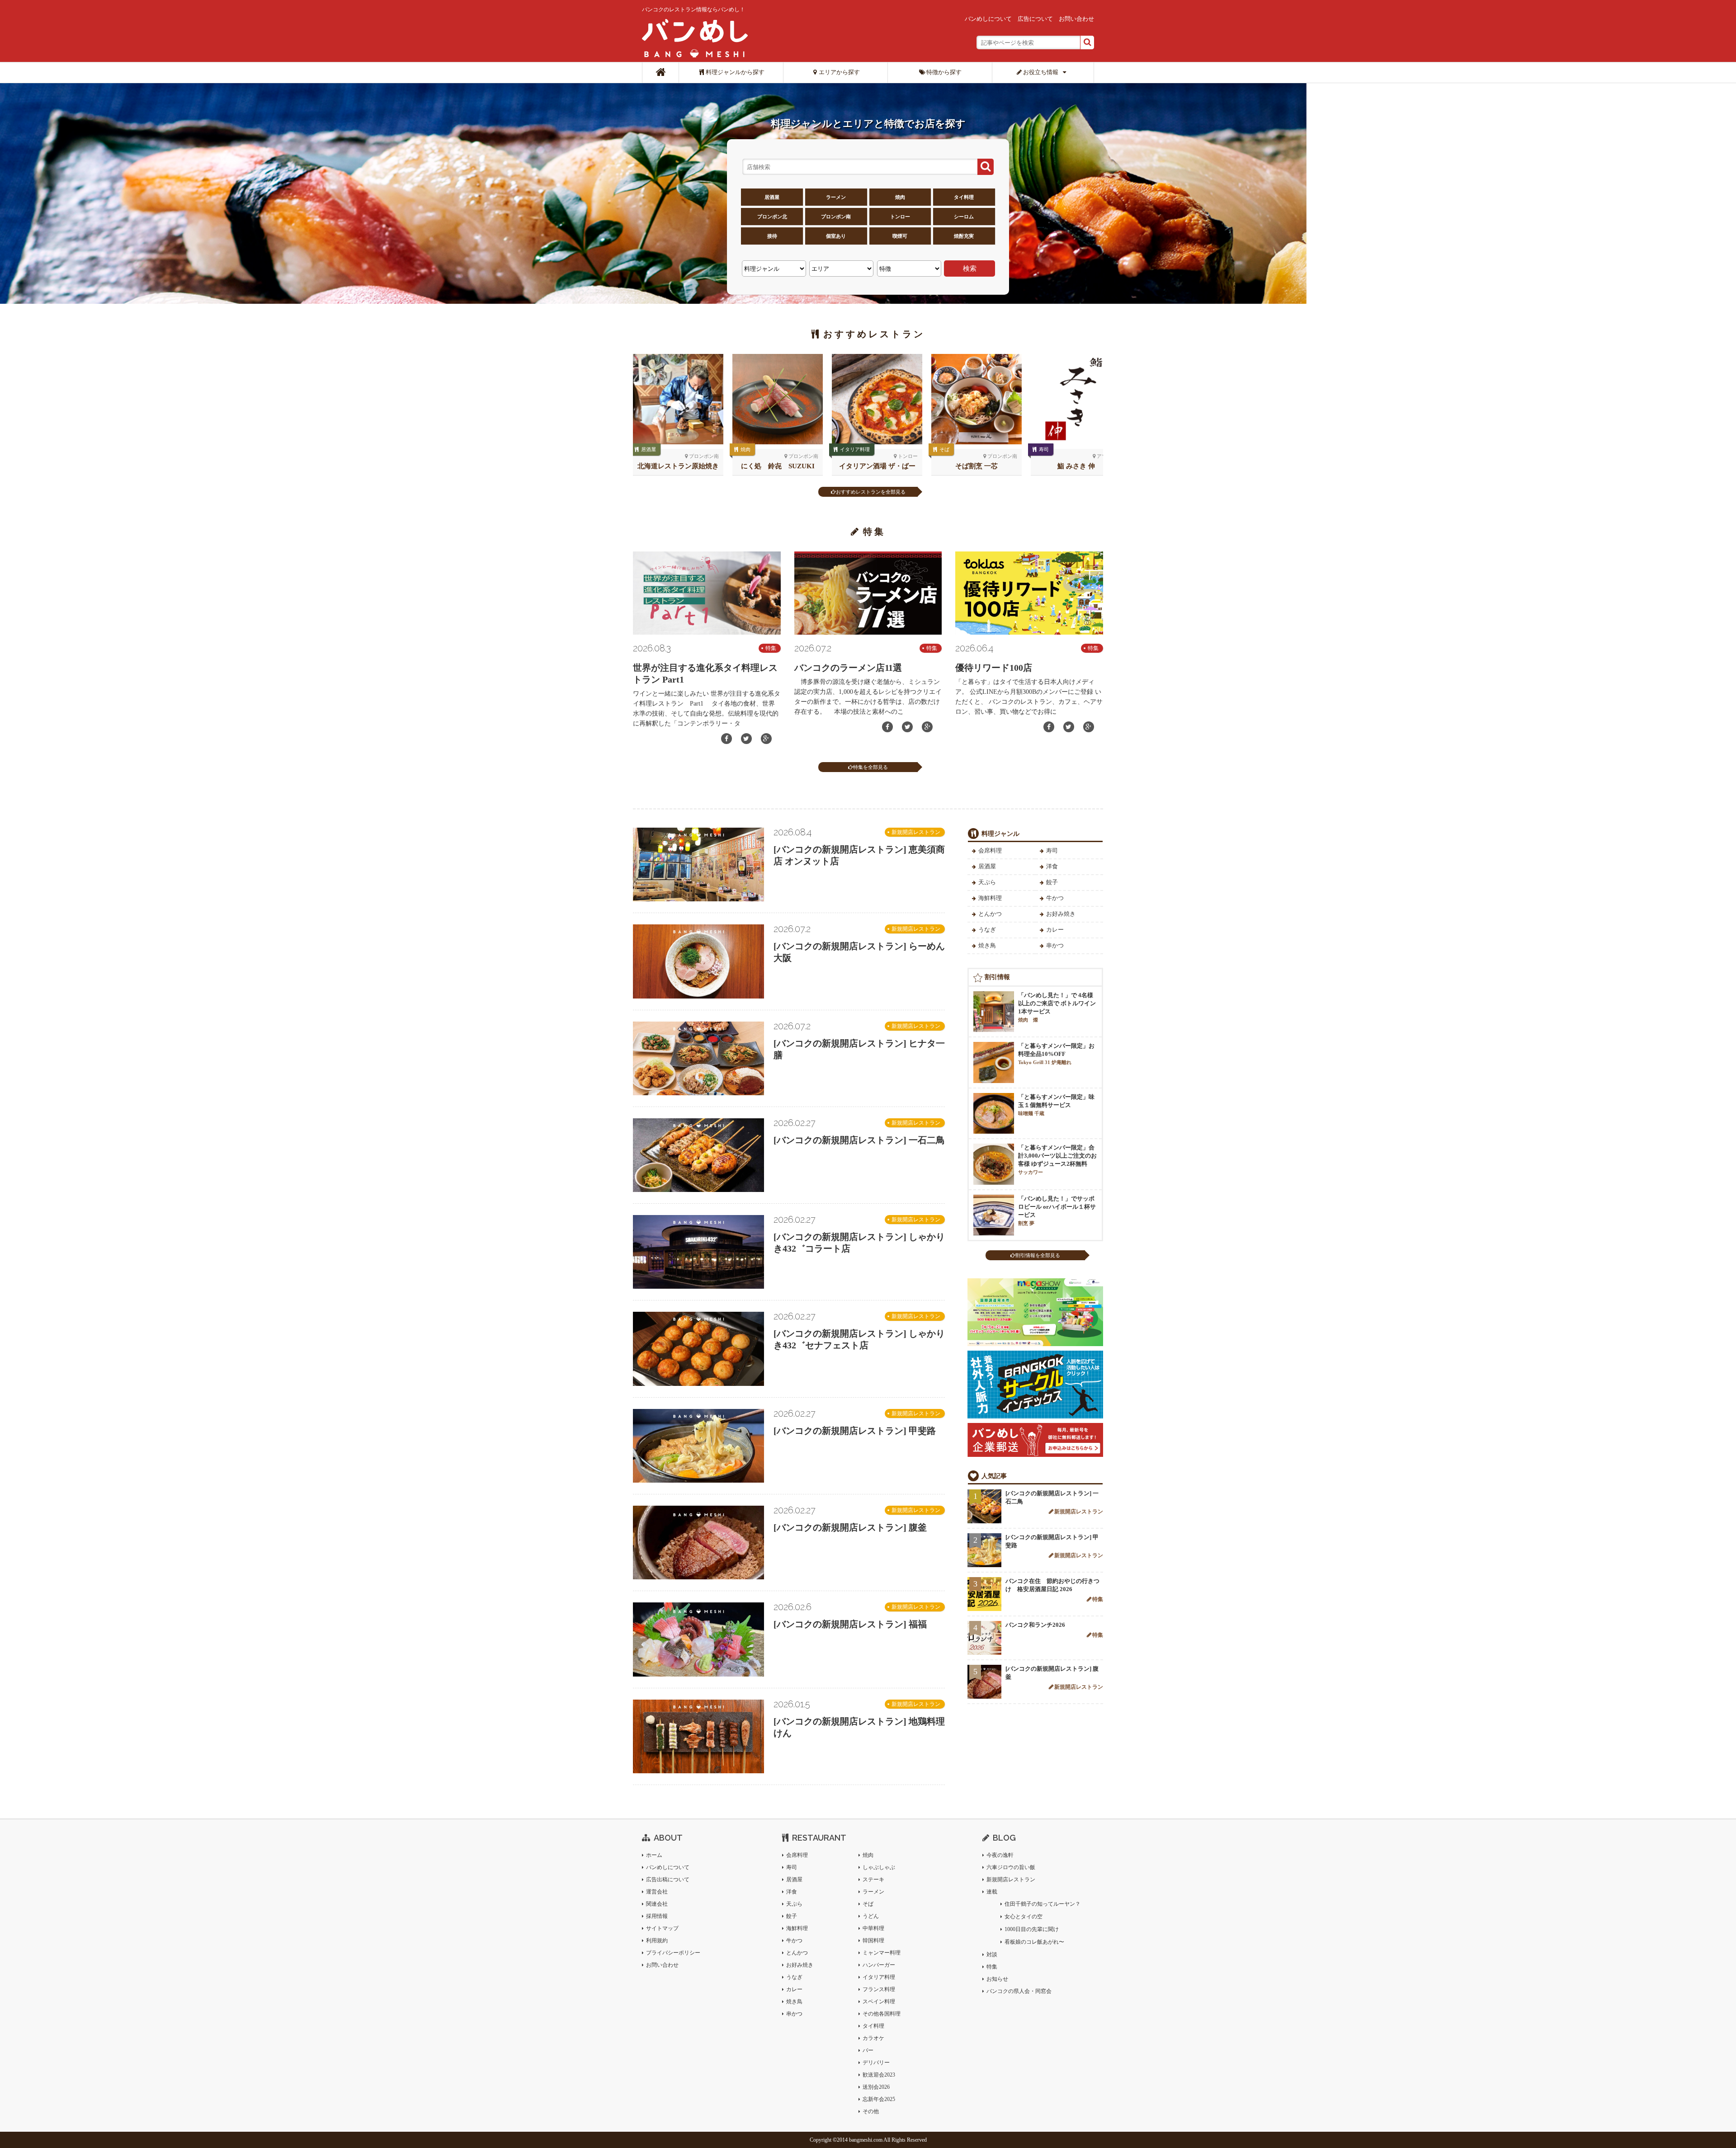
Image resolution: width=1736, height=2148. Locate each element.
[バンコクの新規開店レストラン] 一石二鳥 (859, 1140)
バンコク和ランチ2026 (1035, 1625)
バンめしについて (988, 19)
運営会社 (657, 1892)
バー (868, 2050)
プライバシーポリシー (673, 1953)
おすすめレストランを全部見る (871, 492)
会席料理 (990, 850)
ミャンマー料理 (882, 1953)
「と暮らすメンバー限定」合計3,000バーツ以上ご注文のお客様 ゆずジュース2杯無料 (1057, 1159)
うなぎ (987, 930)
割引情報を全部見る (1038, 1255)
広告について (1035, 19)
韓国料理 (873, 1941)
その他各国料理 (882, 2014)
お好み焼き (1061, 914)
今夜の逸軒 (1000, 1855)
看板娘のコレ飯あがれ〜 (1034, 1942)
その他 (871, 2111)
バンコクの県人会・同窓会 (1019, 1991)
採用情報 (657, 1916)
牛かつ (1055, 898)
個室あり (836, 236)
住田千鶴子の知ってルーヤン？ (1043, 1904)
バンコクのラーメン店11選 (848, 668)
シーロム (964, 217)
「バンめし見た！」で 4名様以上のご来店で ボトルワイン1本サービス (1057, 1007)
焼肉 (900, 197)
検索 (970, 268)
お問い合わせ (1076, 19)
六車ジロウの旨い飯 (1011, 1867)
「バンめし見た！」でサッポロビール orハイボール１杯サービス (1057, 1211)
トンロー (900, 217)
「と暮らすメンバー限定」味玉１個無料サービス (1056, 1105)
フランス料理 (879, 1989)
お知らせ (997, 1979)
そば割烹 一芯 (976, 466)
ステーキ (873, 1879)
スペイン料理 (879, 2002)
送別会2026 (876, 2087)
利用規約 (657, 1941)
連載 (992, 1892)
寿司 (1044, 449)
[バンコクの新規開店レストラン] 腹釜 (850, 1527)
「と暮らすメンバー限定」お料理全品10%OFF (1056, 1054)
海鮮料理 (990, 898)
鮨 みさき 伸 (1076, 466)
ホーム (654, 1855)
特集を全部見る (870, 767)
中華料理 (873, 1928)
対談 (992, 1955)
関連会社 (657, 1904)
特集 (771, 648)
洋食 (1052, 866)
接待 (772, 236)
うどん (871, 1916)
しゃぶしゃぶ (879, 1867)
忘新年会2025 (879, 2099)
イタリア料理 (855, 449)
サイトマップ (662, 1928)
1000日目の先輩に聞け (1032, 1929)
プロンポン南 (836, 217)
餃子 (1052, 882)
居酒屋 (772, 197)
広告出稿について (668, 1879)
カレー (1055, 930)
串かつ (1055, 945)
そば (944, 449)
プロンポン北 (772, 217)
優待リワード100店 (994, 668)
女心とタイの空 (1024, 1917)
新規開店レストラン (916, 832)
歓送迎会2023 (879, 2075)
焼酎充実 (964, 236)
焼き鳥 (987, 945)
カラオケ (873, 2038)
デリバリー (876, 2063)
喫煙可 (900, 236)
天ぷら (987, 882)
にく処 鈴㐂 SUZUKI (778, 466)
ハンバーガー (879, 1965)
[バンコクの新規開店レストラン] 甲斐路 (855, 1431)
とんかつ (990, 914)
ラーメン (836, 197)
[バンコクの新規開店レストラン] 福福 (850, 1624)
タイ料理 (964, 197)
